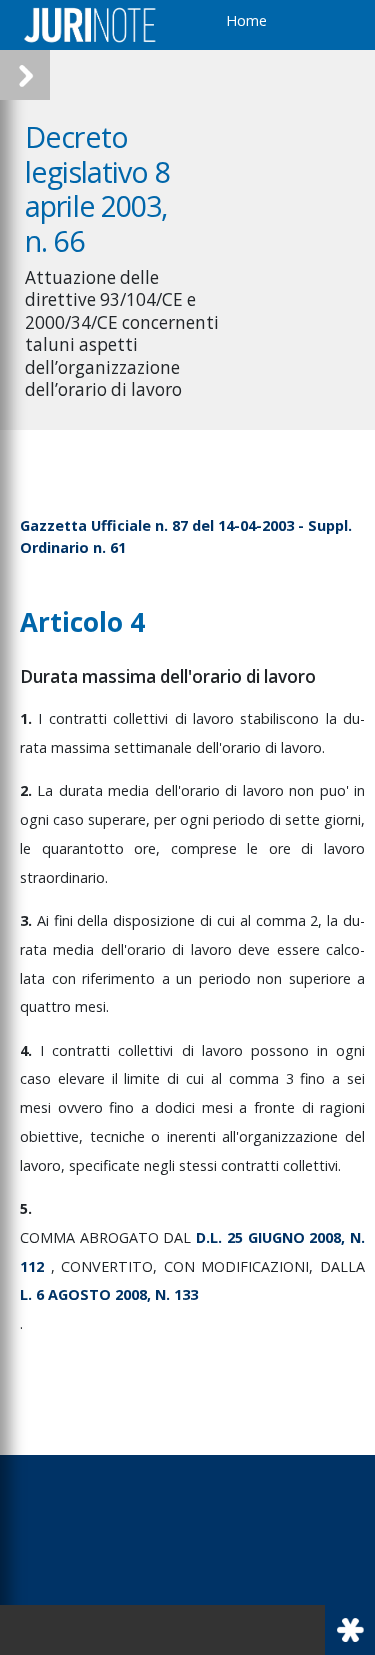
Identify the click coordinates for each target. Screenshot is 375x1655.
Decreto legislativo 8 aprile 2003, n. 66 (97, 188)
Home (246, 20)
